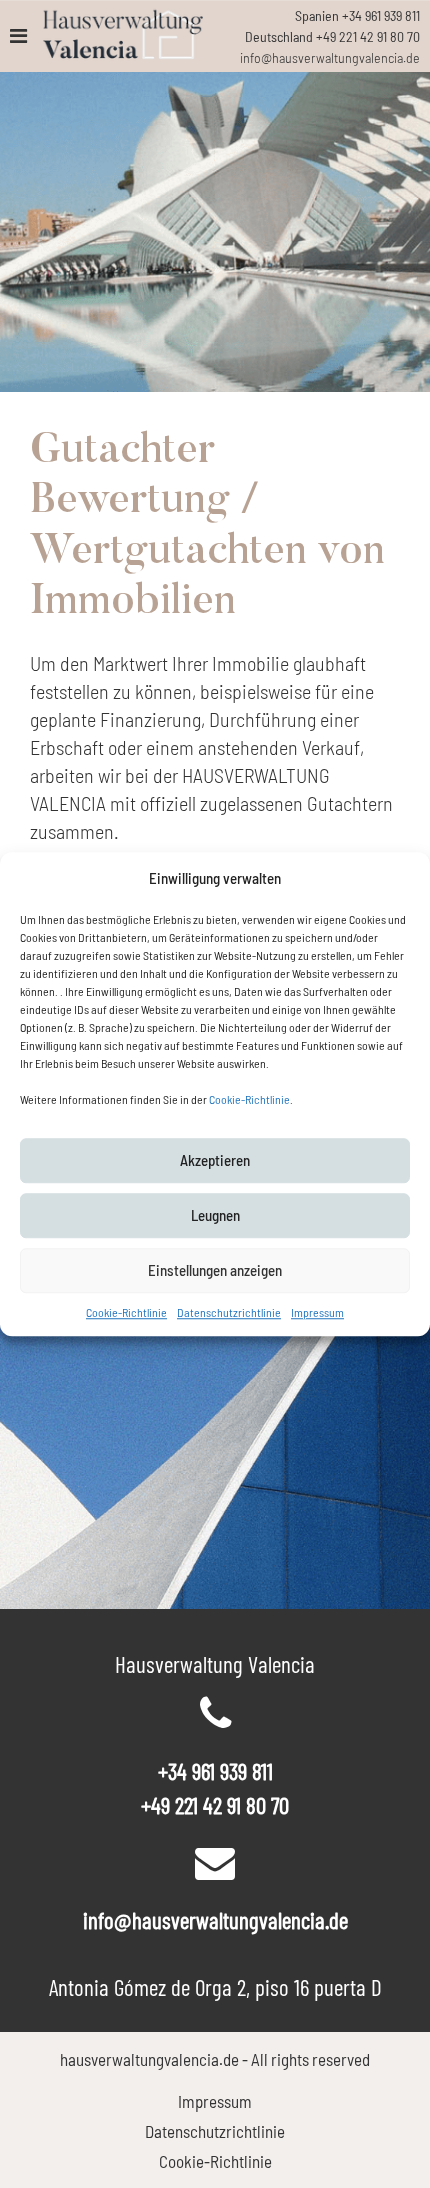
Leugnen (215, 1215)
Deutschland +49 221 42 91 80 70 (332, 36)
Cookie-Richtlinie (249, 1099)
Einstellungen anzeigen (215, 1270)
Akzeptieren (215, 1160)
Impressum (317, 1312)
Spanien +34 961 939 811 (357, 15)
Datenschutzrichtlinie (229, 1312)
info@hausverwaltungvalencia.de (330, 57)
